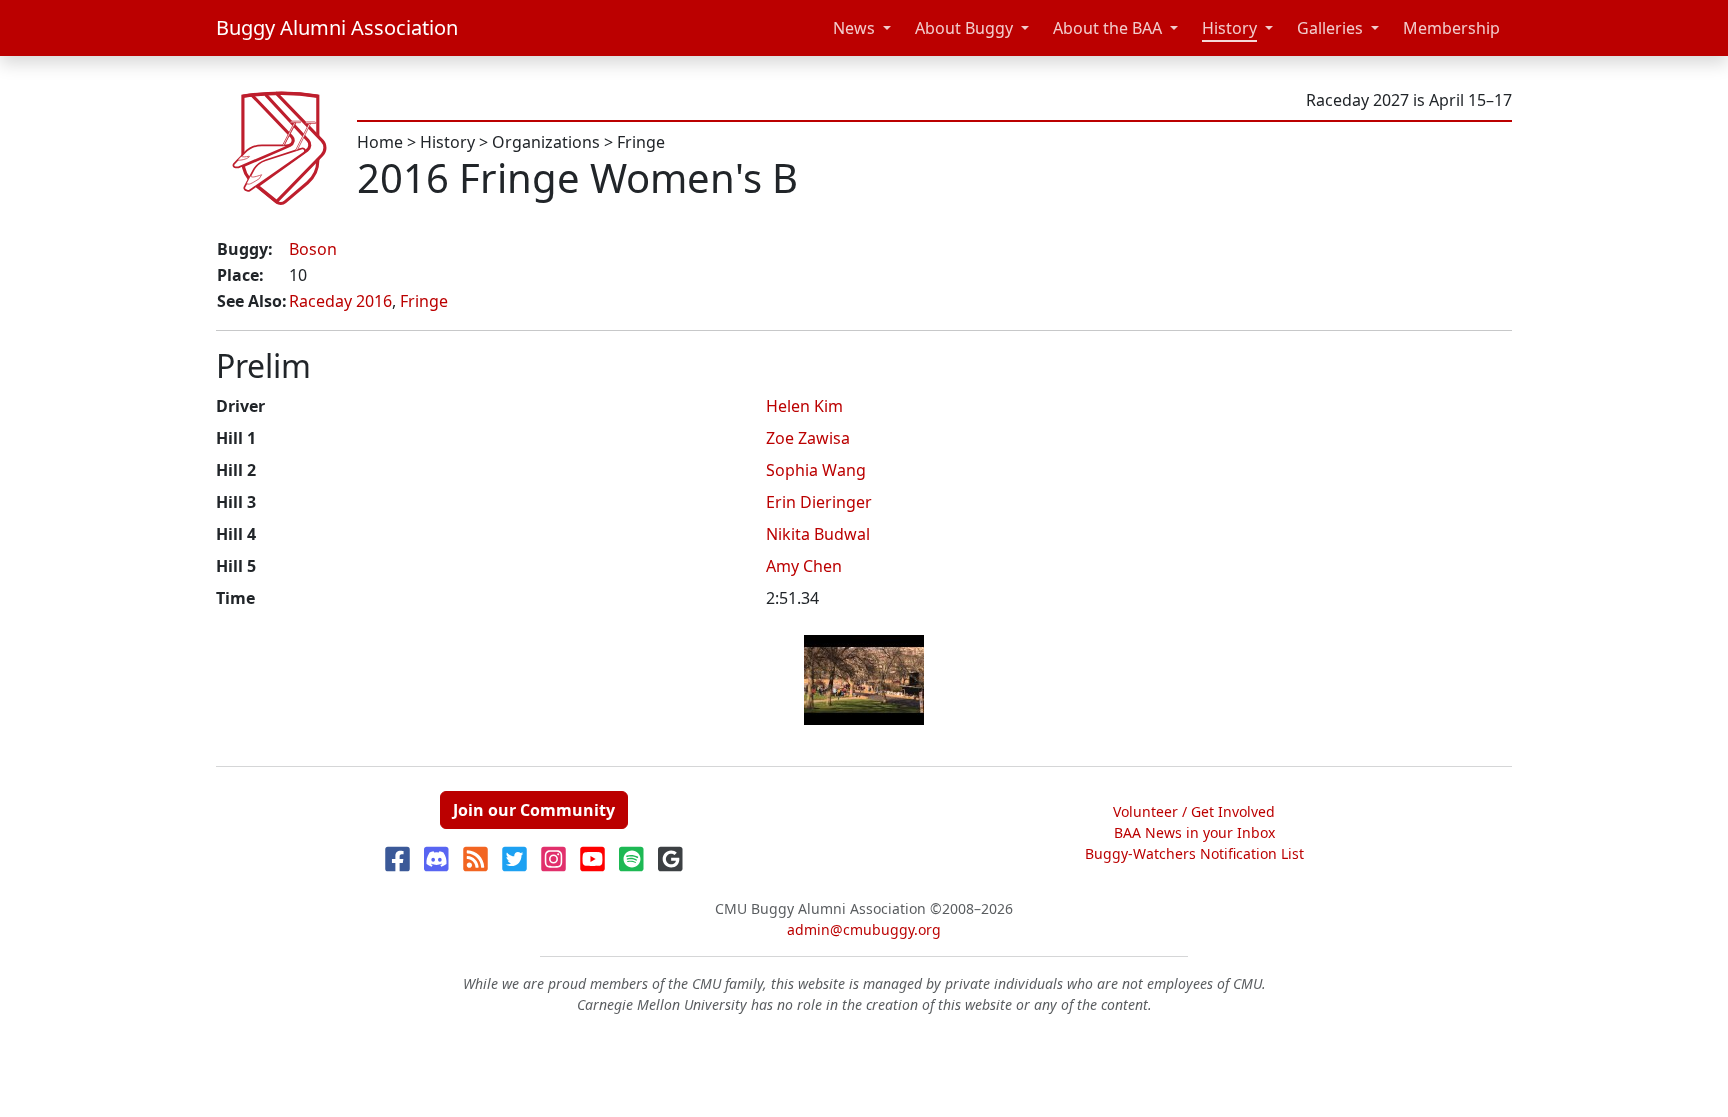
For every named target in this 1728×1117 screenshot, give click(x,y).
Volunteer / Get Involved (1194, 811)
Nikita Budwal (818, 534)
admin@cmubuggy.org (864, 929)
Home (380, 142)
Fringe (641, 142)
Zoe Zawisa (808, 438)
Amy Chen (804, 566)
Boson (313, 249)
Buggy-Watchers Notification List (1194, 853)
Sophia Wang (816, 470)
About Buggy (964, 28)
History (1229, 28)
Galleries (1330, 28)
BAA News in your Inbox (1194, 832)
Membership (1451, 28)
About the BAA (1107, 28)
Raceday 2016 (340, 301)
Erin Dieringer (819, 502)
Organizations (546, 142)
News (854, 28)
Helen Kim (804, 406)
